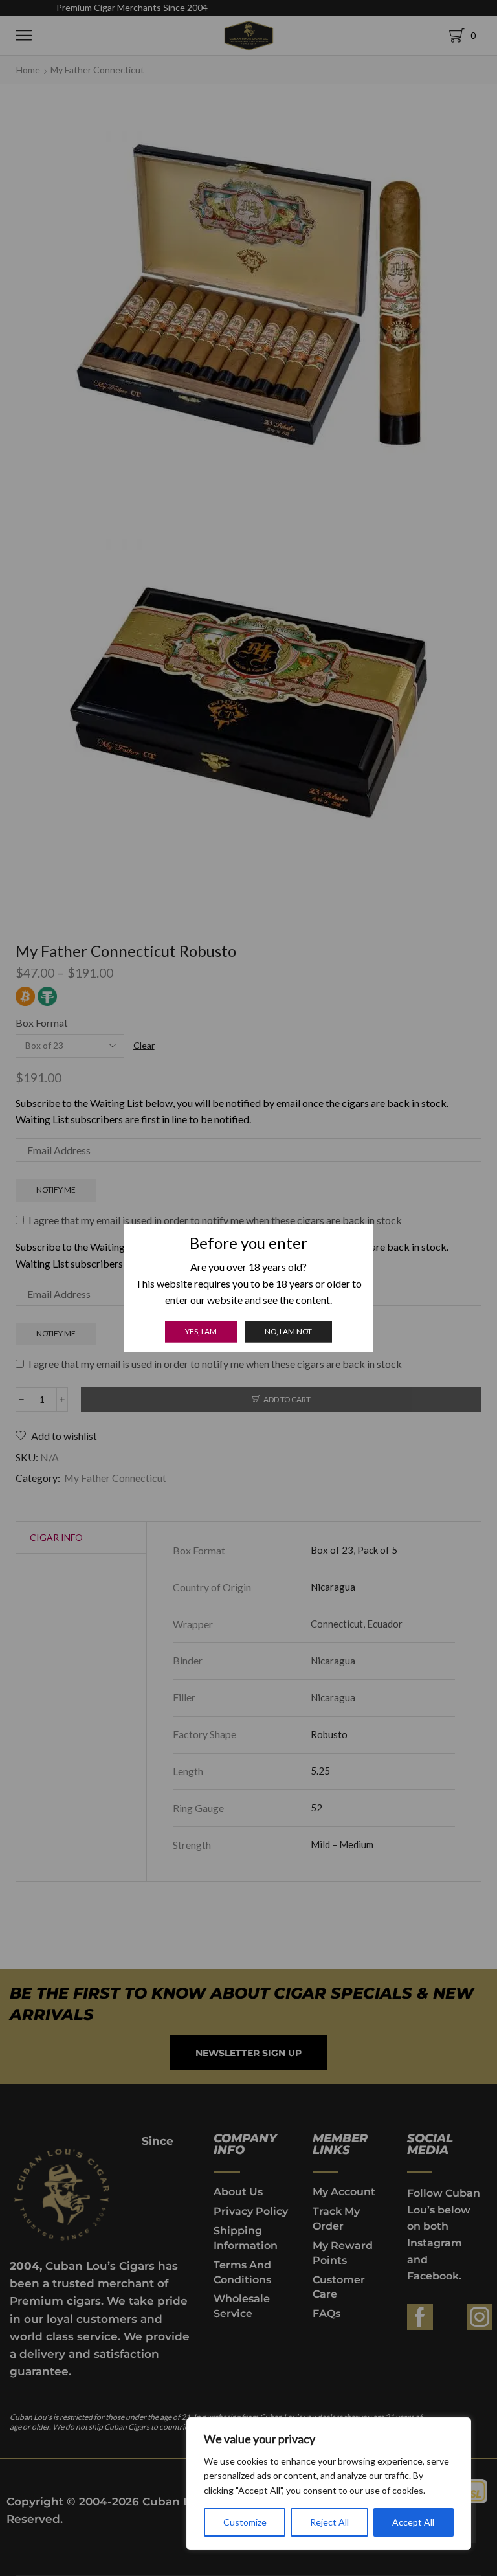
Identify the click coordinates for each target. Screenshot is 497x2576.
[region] (329, 2484)
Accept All (413, 2522)
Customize (245, 2522)
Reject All (329, 2522)
